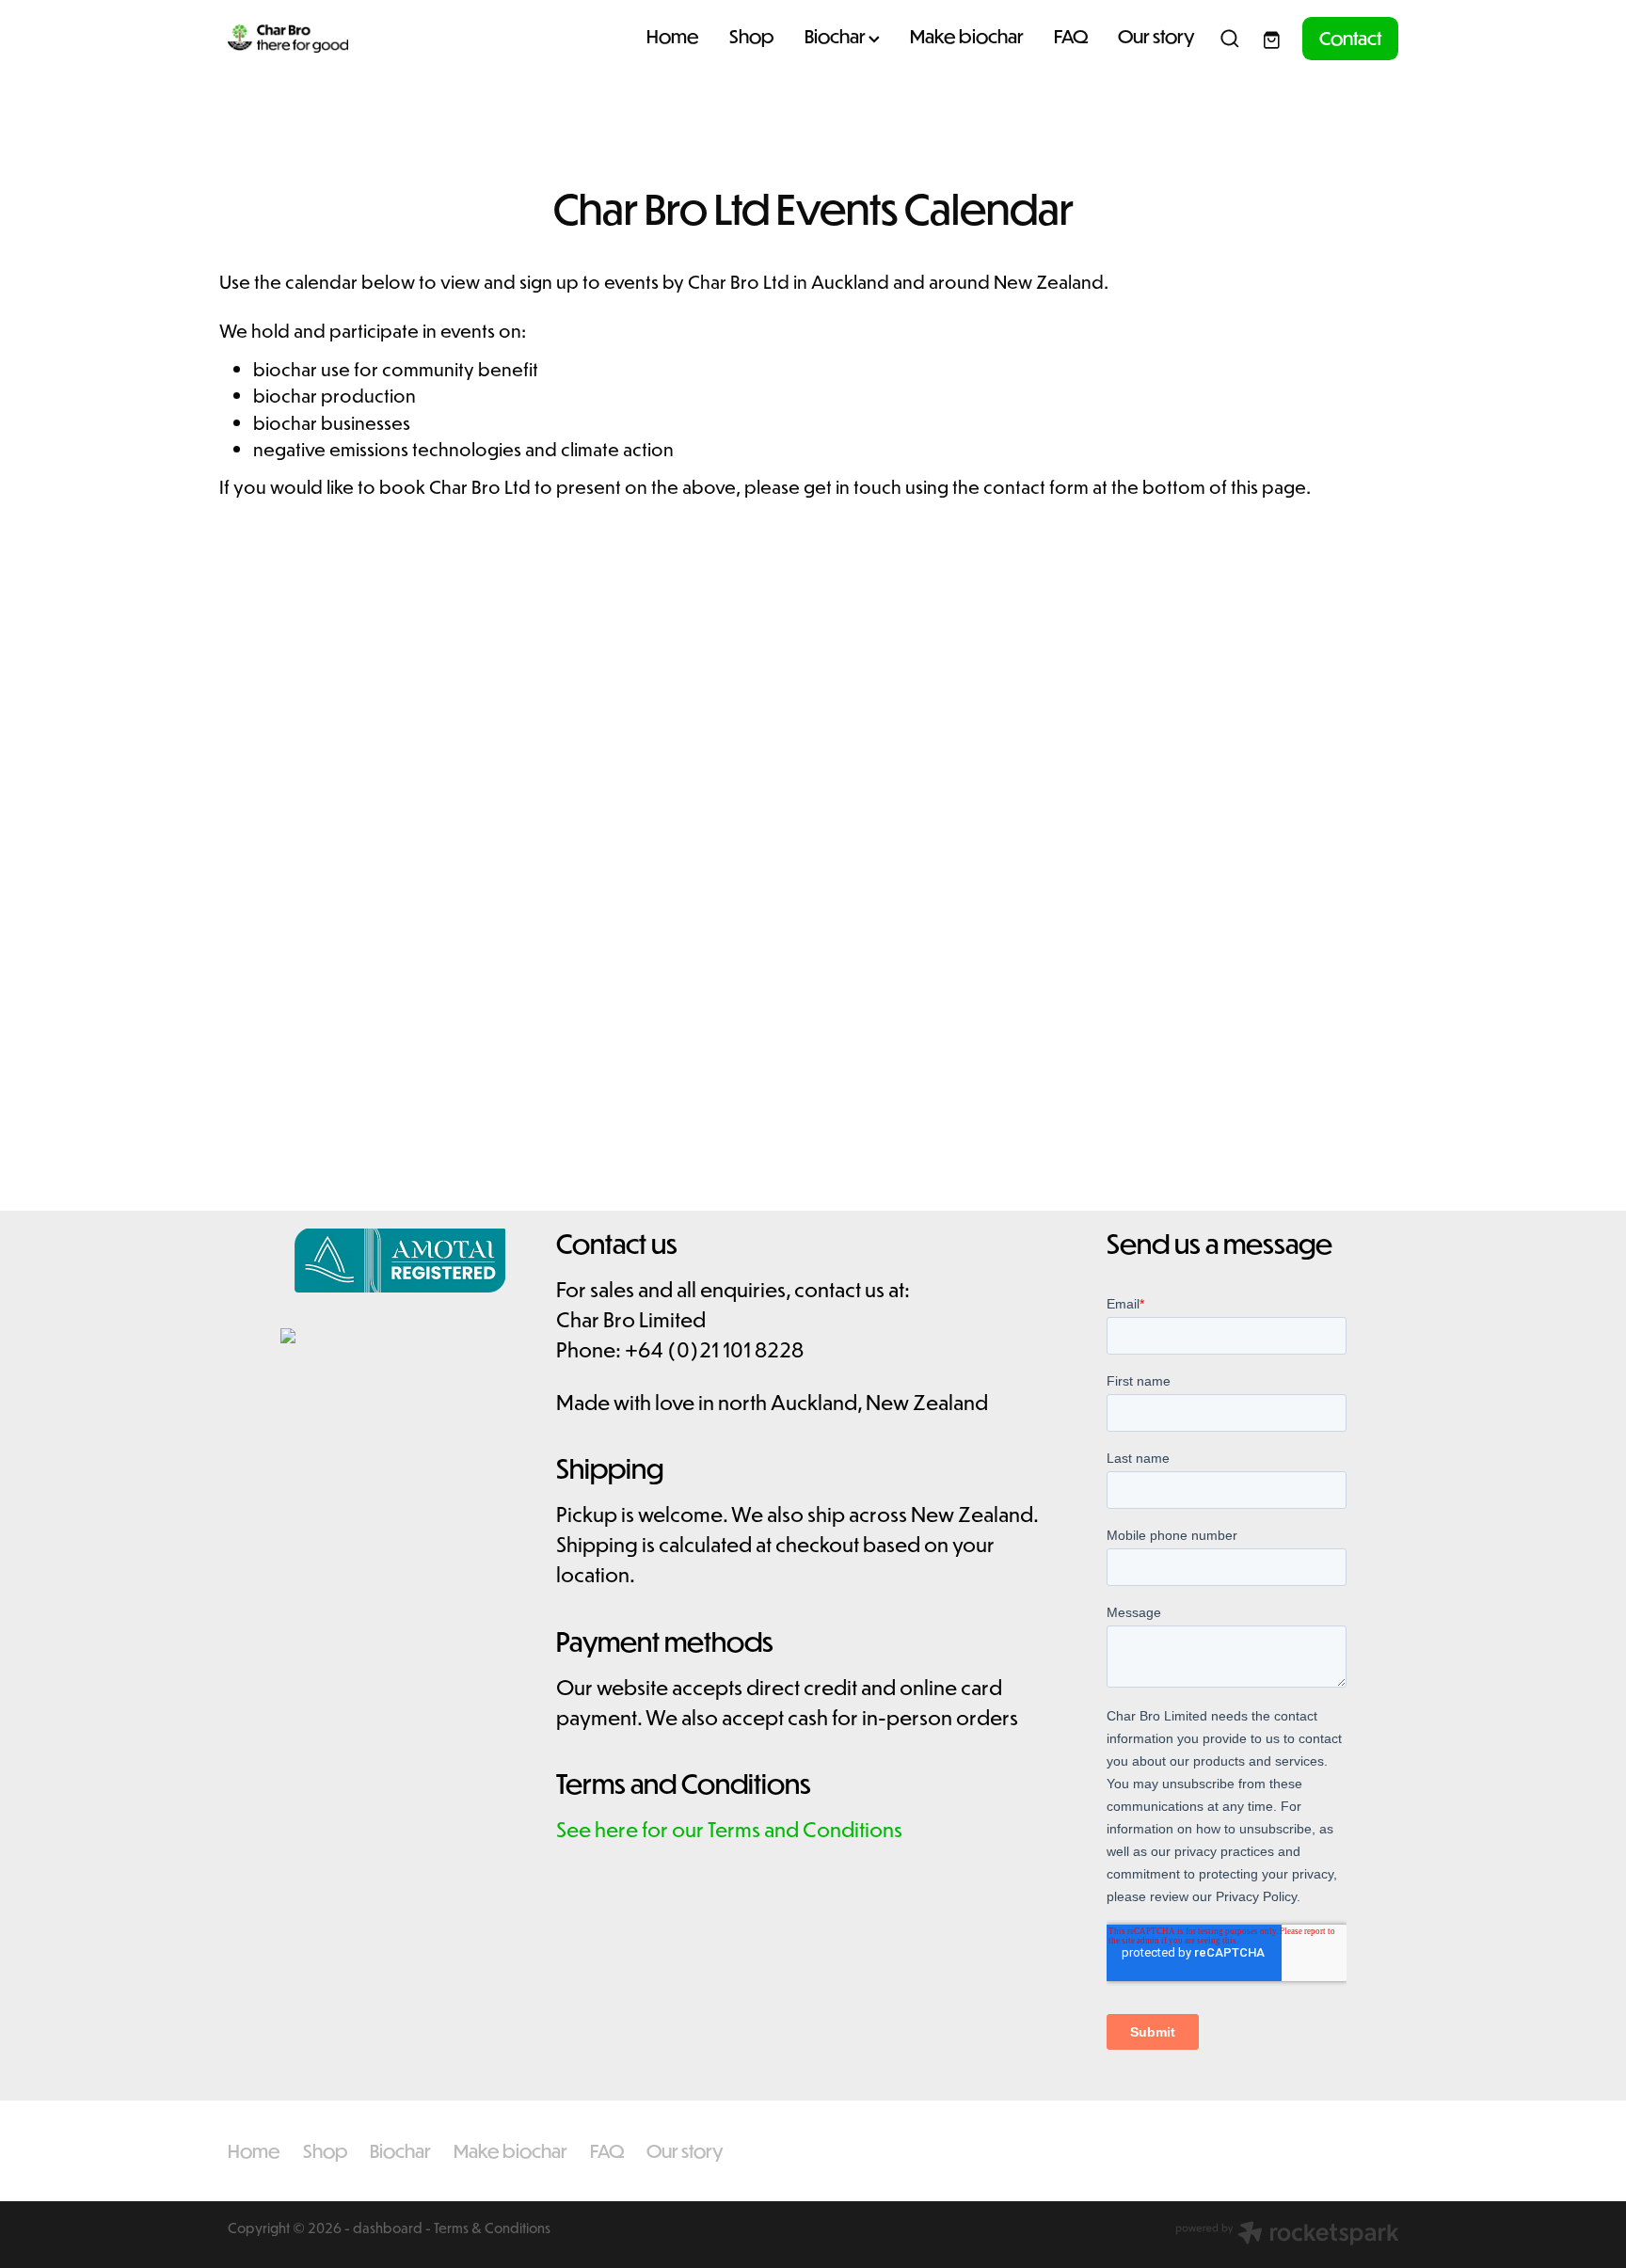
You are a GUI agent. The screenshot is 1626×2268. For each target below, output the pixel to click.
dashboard (388, 2228)
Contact (1350, 38)
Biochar (837, 36)
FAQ (1071, 36)
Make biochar (967, 36)
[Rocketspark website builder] (1287, 2235)
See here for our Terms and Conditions (729, 1829)
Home (673, 36)
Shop (752, 36)
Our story (1156, 36)
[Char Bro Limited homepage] (345, 39)
